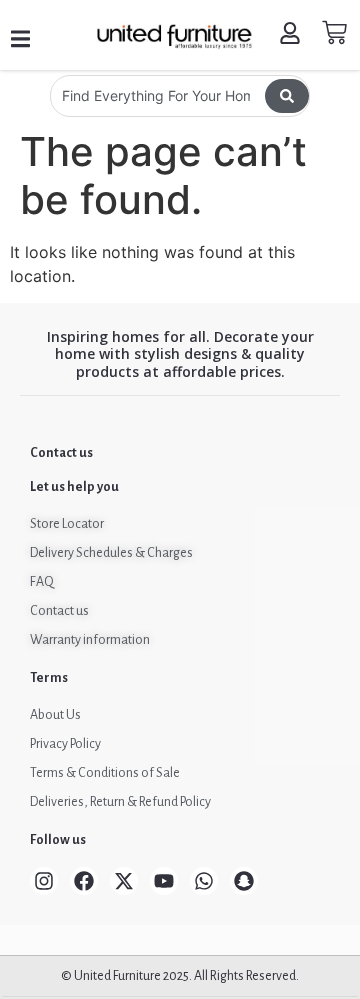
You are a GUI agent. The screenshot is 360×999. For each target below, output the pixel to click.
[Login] (292, 35)
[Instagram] (44, 881)
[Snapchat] (244, 881)
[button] (20, 39)
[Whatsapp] (204, 881)
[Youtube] (164, 881)
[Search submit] (287, 96)
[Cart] (334, 32)
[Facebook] (84, 881)
